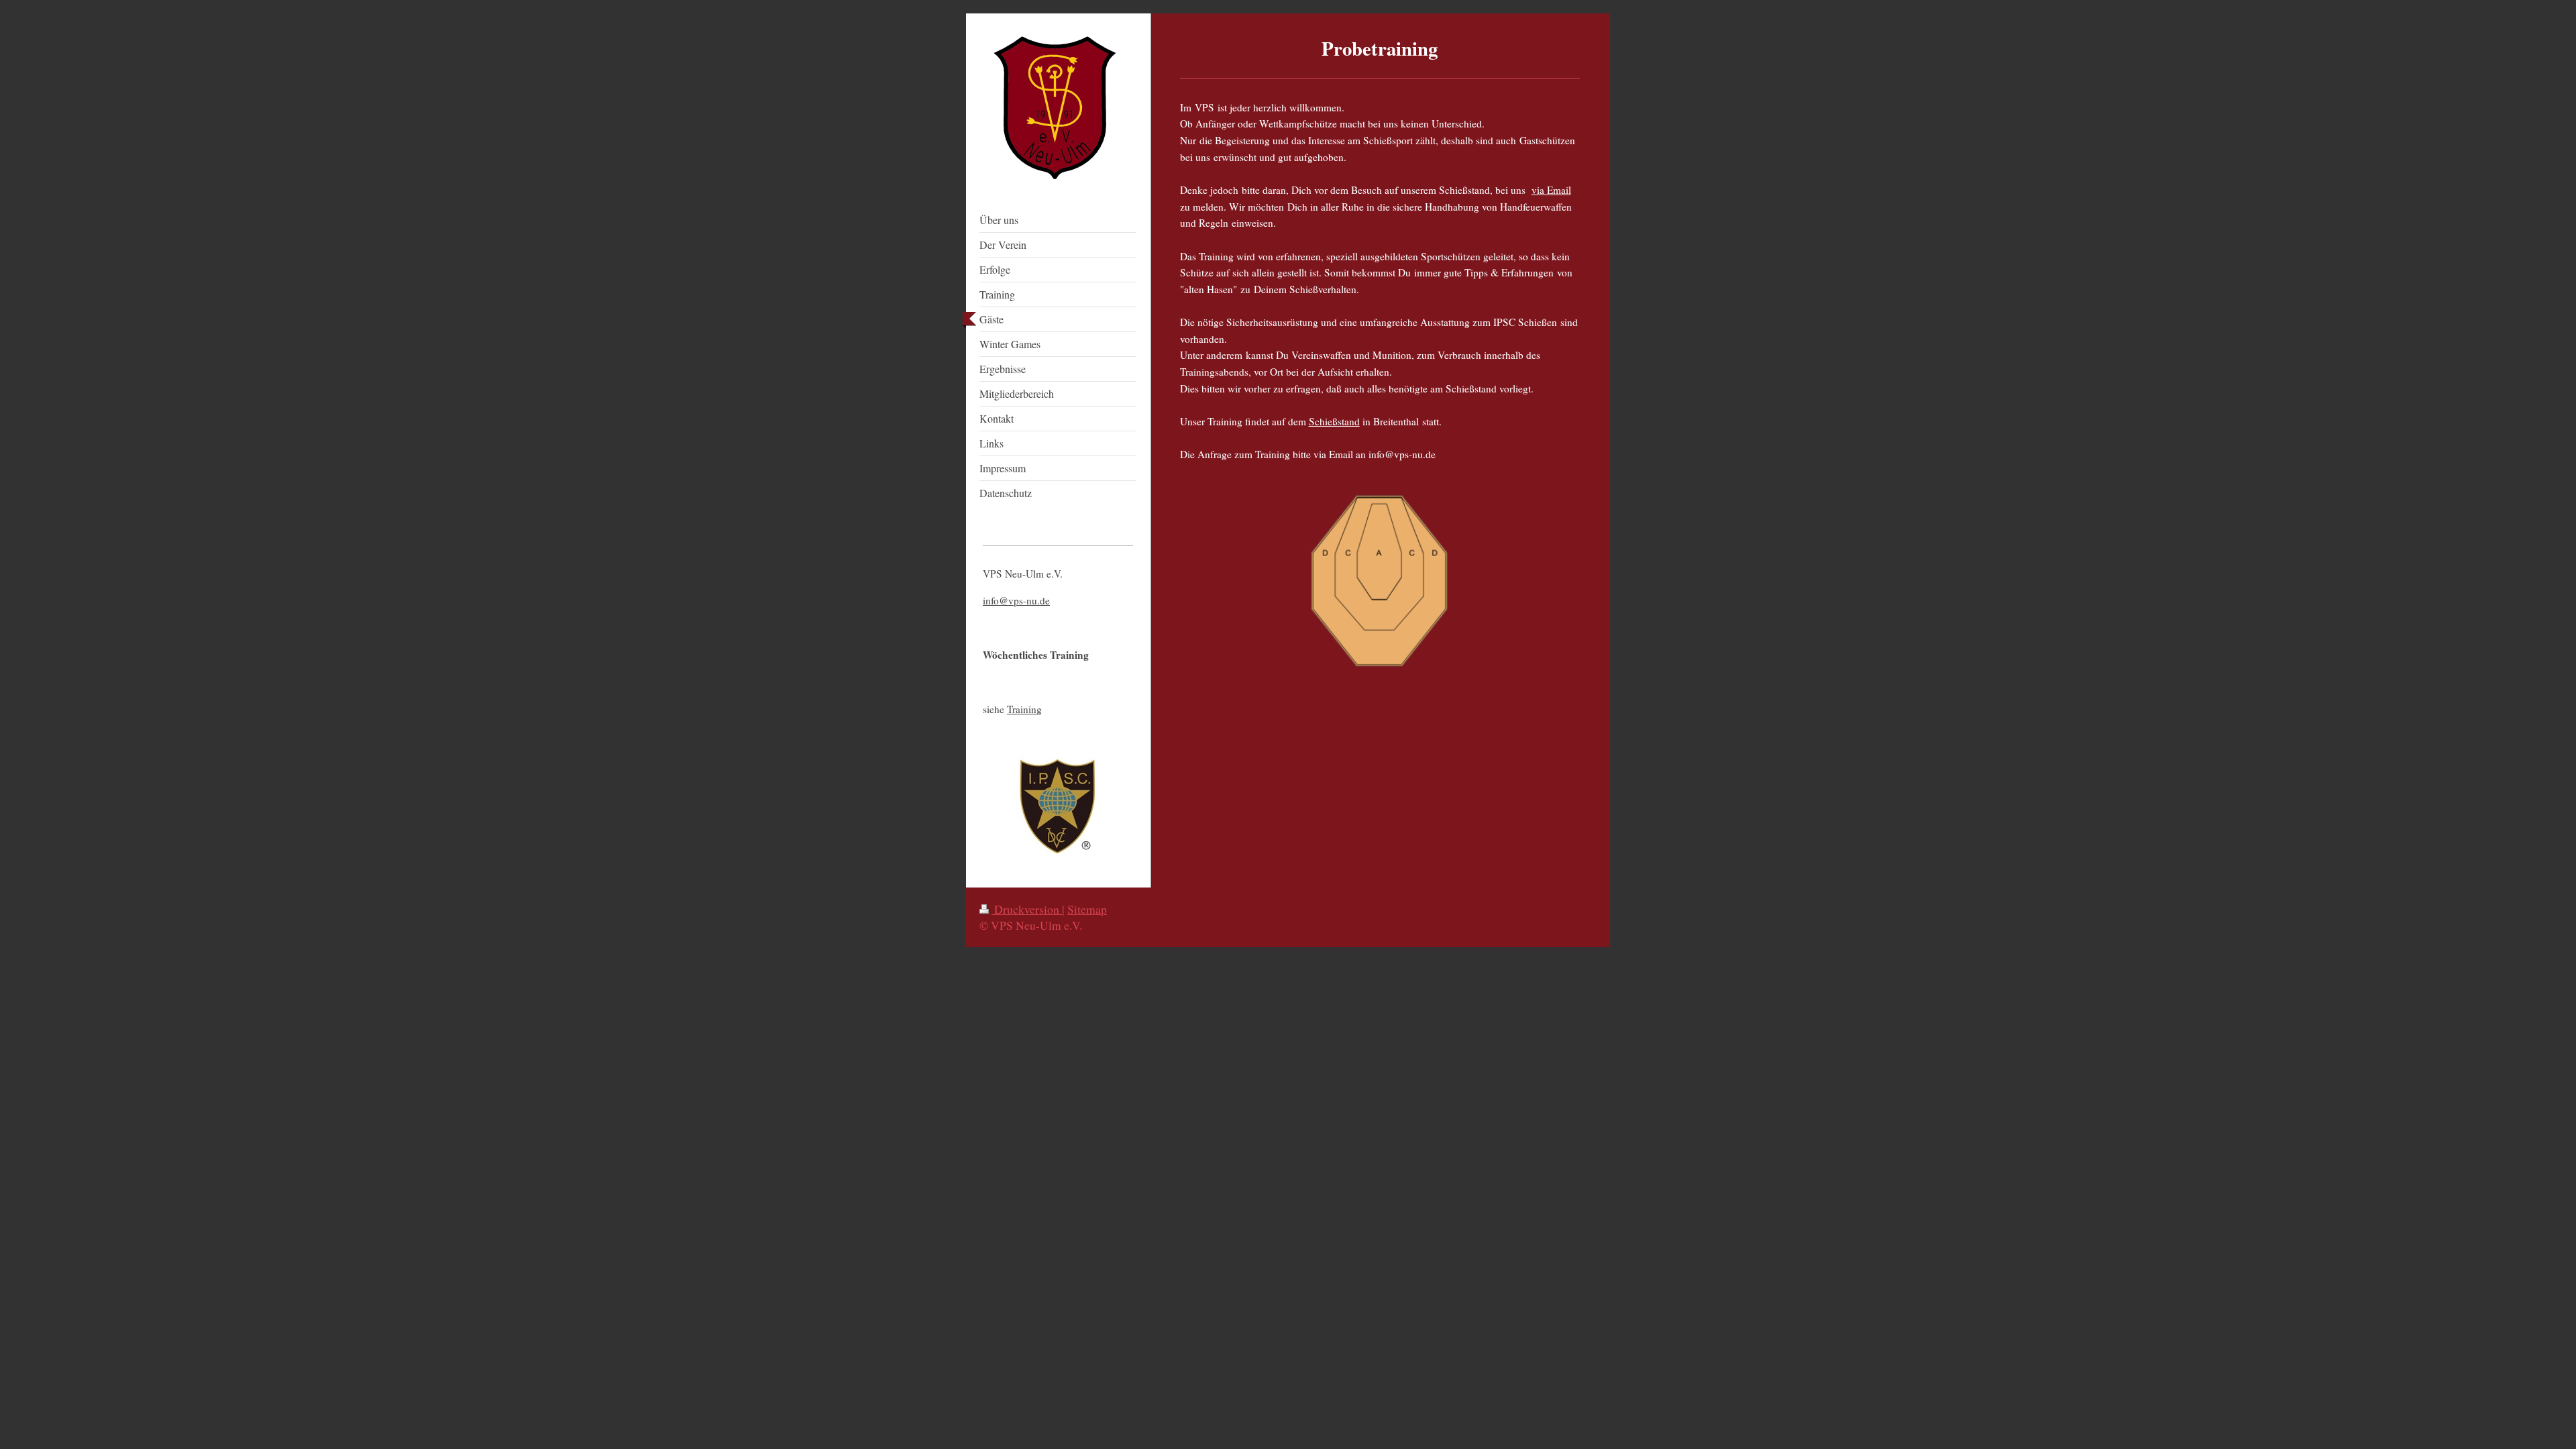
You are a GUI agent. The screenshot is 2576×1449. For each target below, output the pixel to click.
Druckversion (1027, 909)
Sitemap (1087, 909)
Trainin (1022, 709)
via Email (1551, 190)
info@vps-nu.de (1016, 600)
